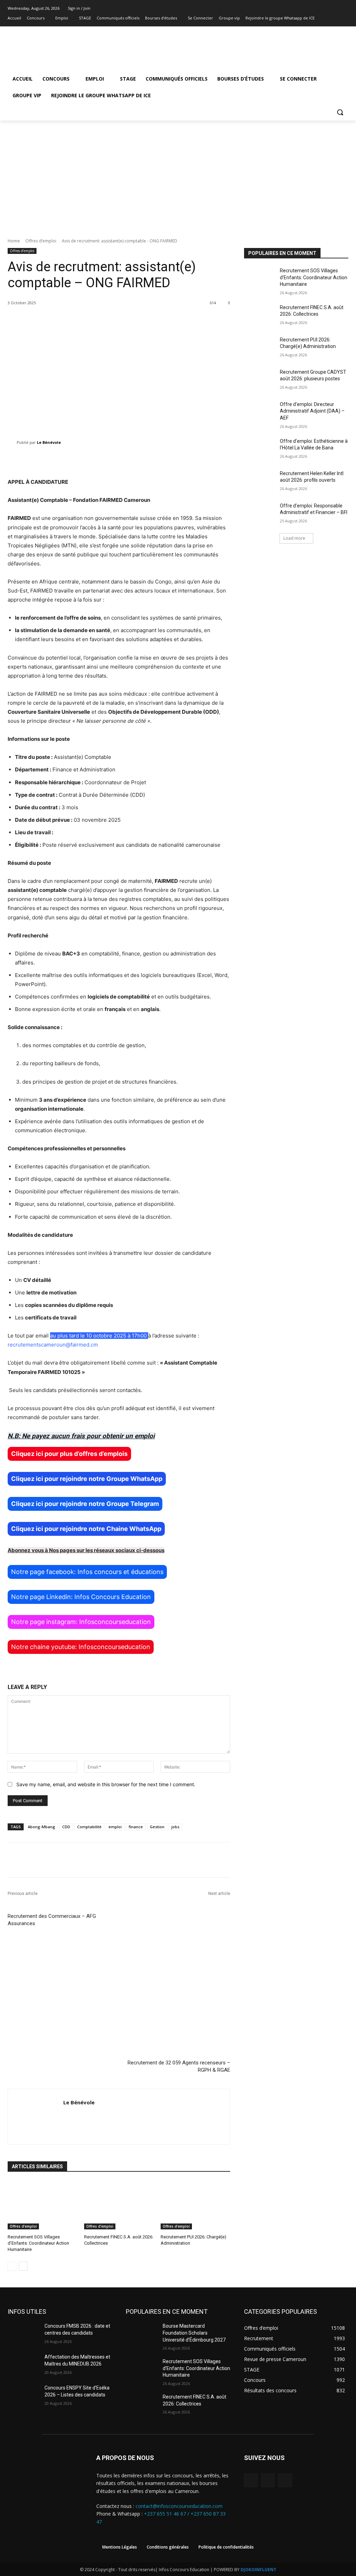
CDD (66, 1827)
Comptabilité (89, 1827)
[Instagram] (335, 18)
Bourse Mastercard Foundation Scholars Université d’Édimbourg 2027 (194, 2333)
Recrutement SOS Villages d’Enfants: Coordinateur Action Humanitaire (38, 2243)
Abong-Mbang (42, 1827)
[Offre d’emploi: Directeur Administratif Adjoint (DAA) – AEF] (260, 412)
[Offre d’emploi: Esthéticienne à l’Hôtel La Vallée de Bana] (260, 449)
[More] (236, 460)
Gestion (157, 1827)
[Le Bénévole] (12, 442)
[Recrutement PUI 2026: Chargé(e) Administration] (195, 2205)
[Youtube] (344, 18)
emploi (115, 1827)
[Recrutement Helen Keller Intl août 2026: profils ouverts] (260, 481)
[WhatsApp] (285, 2480)
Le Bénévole (49, 442)
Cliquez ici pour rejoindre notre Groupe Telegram (85, 1504)
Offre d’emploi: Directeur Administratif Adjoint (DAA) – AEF (312, 411)
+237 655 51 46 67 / (167, 2514)
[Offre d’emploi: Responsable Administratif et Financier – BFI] (260, 513)
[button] (340, 112)
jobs (175, 1827)
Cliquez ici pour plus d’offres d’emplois (69, 1454)
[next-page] (23, 2266)
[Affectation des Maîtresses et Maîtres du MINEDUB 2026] (23, 2365)
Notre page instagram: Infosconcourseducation (81, 1622)
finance (136, 1827)
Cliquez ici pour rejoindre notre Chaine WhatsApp (86, 1529)
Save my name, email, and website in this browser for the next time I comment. (106, 1784)
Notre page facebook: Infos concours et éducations (87, 1572)
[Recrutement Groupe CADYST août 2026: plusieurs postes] (260, 380)
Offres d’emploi (41, 241)
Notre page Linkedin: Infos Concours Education (81, 1597)
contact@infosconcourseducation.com (179, 2506)
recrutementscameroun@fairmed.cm (53, 1345)
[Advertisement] (178, 173)
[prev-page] (12, 2266)
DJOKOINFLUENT (258, 2570)
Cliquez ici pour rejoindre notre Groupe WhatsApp (87, 1479)
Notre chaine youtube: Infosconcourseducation (81, 1647)
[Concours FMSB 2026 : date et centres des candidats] (23, 2334)
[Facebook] (325, 18)
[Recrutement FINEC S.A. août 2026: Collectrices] (119, 2205)
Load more (294, 538)
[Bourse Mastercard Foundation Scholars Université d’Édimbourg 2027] (141, 2334)
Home (14, 241)
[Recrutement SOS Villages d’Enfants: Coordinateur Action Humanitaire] (42, 2205)
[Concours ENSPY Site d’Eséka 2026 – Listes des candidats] (23, 2396)
